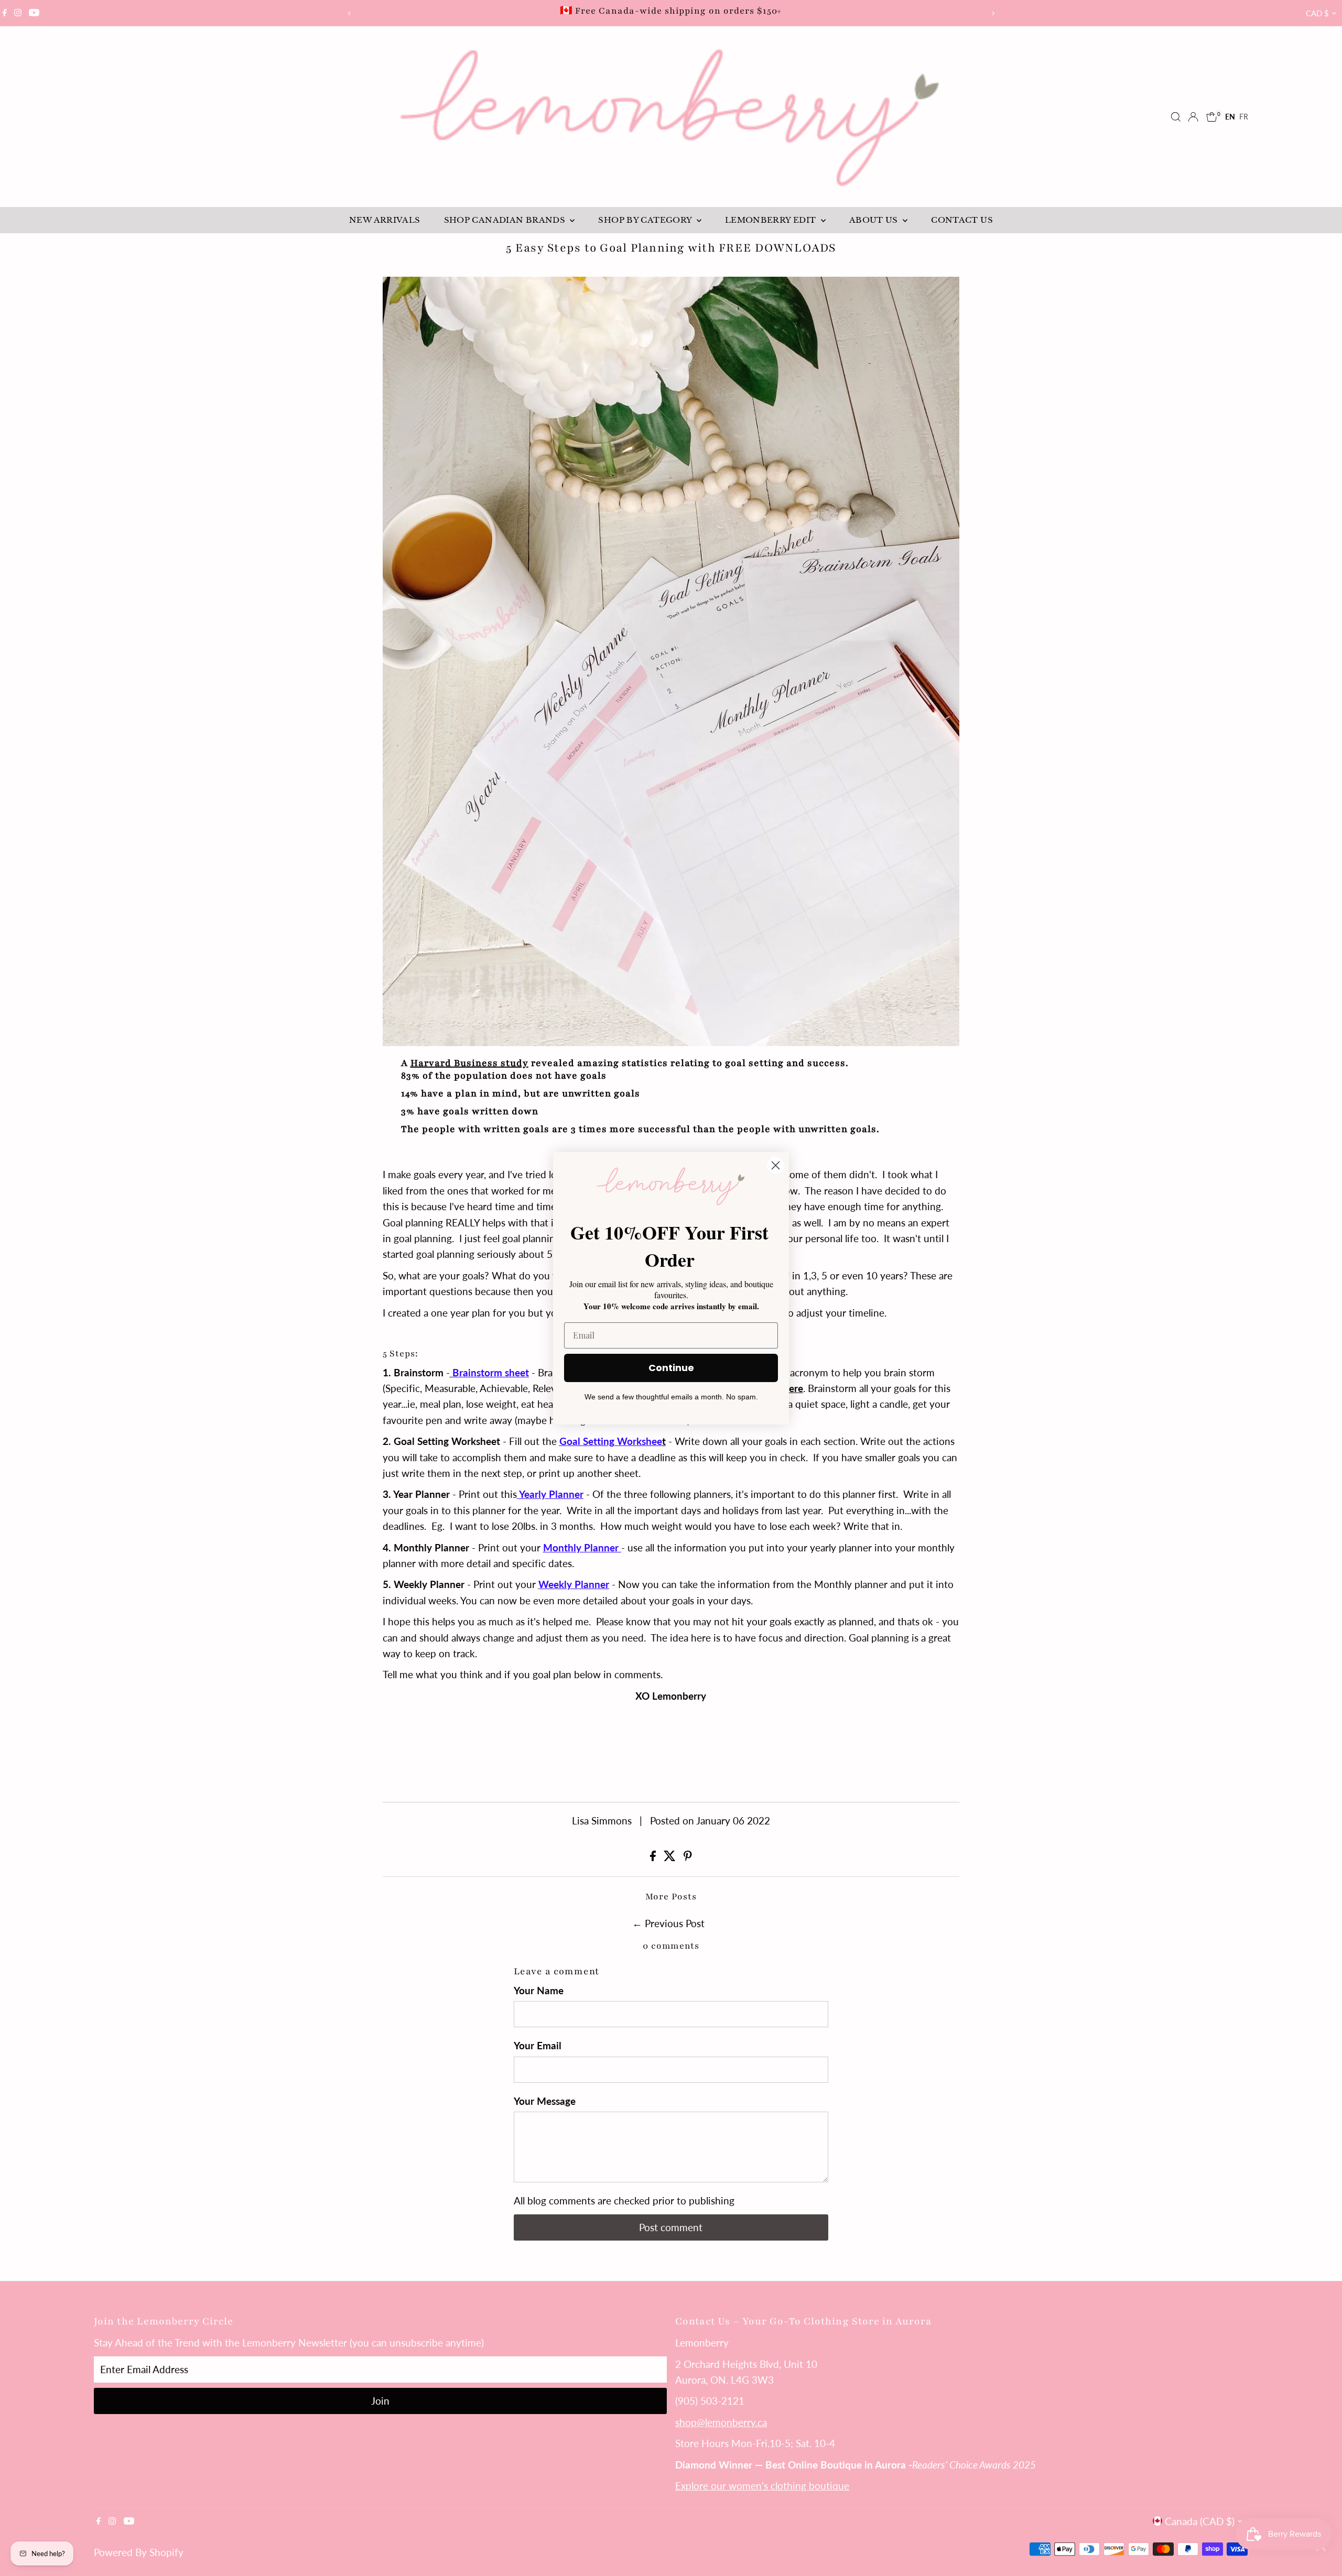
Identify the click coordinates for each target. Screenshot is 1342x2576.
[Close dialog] (776, 1165)
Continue (671, 1368)
